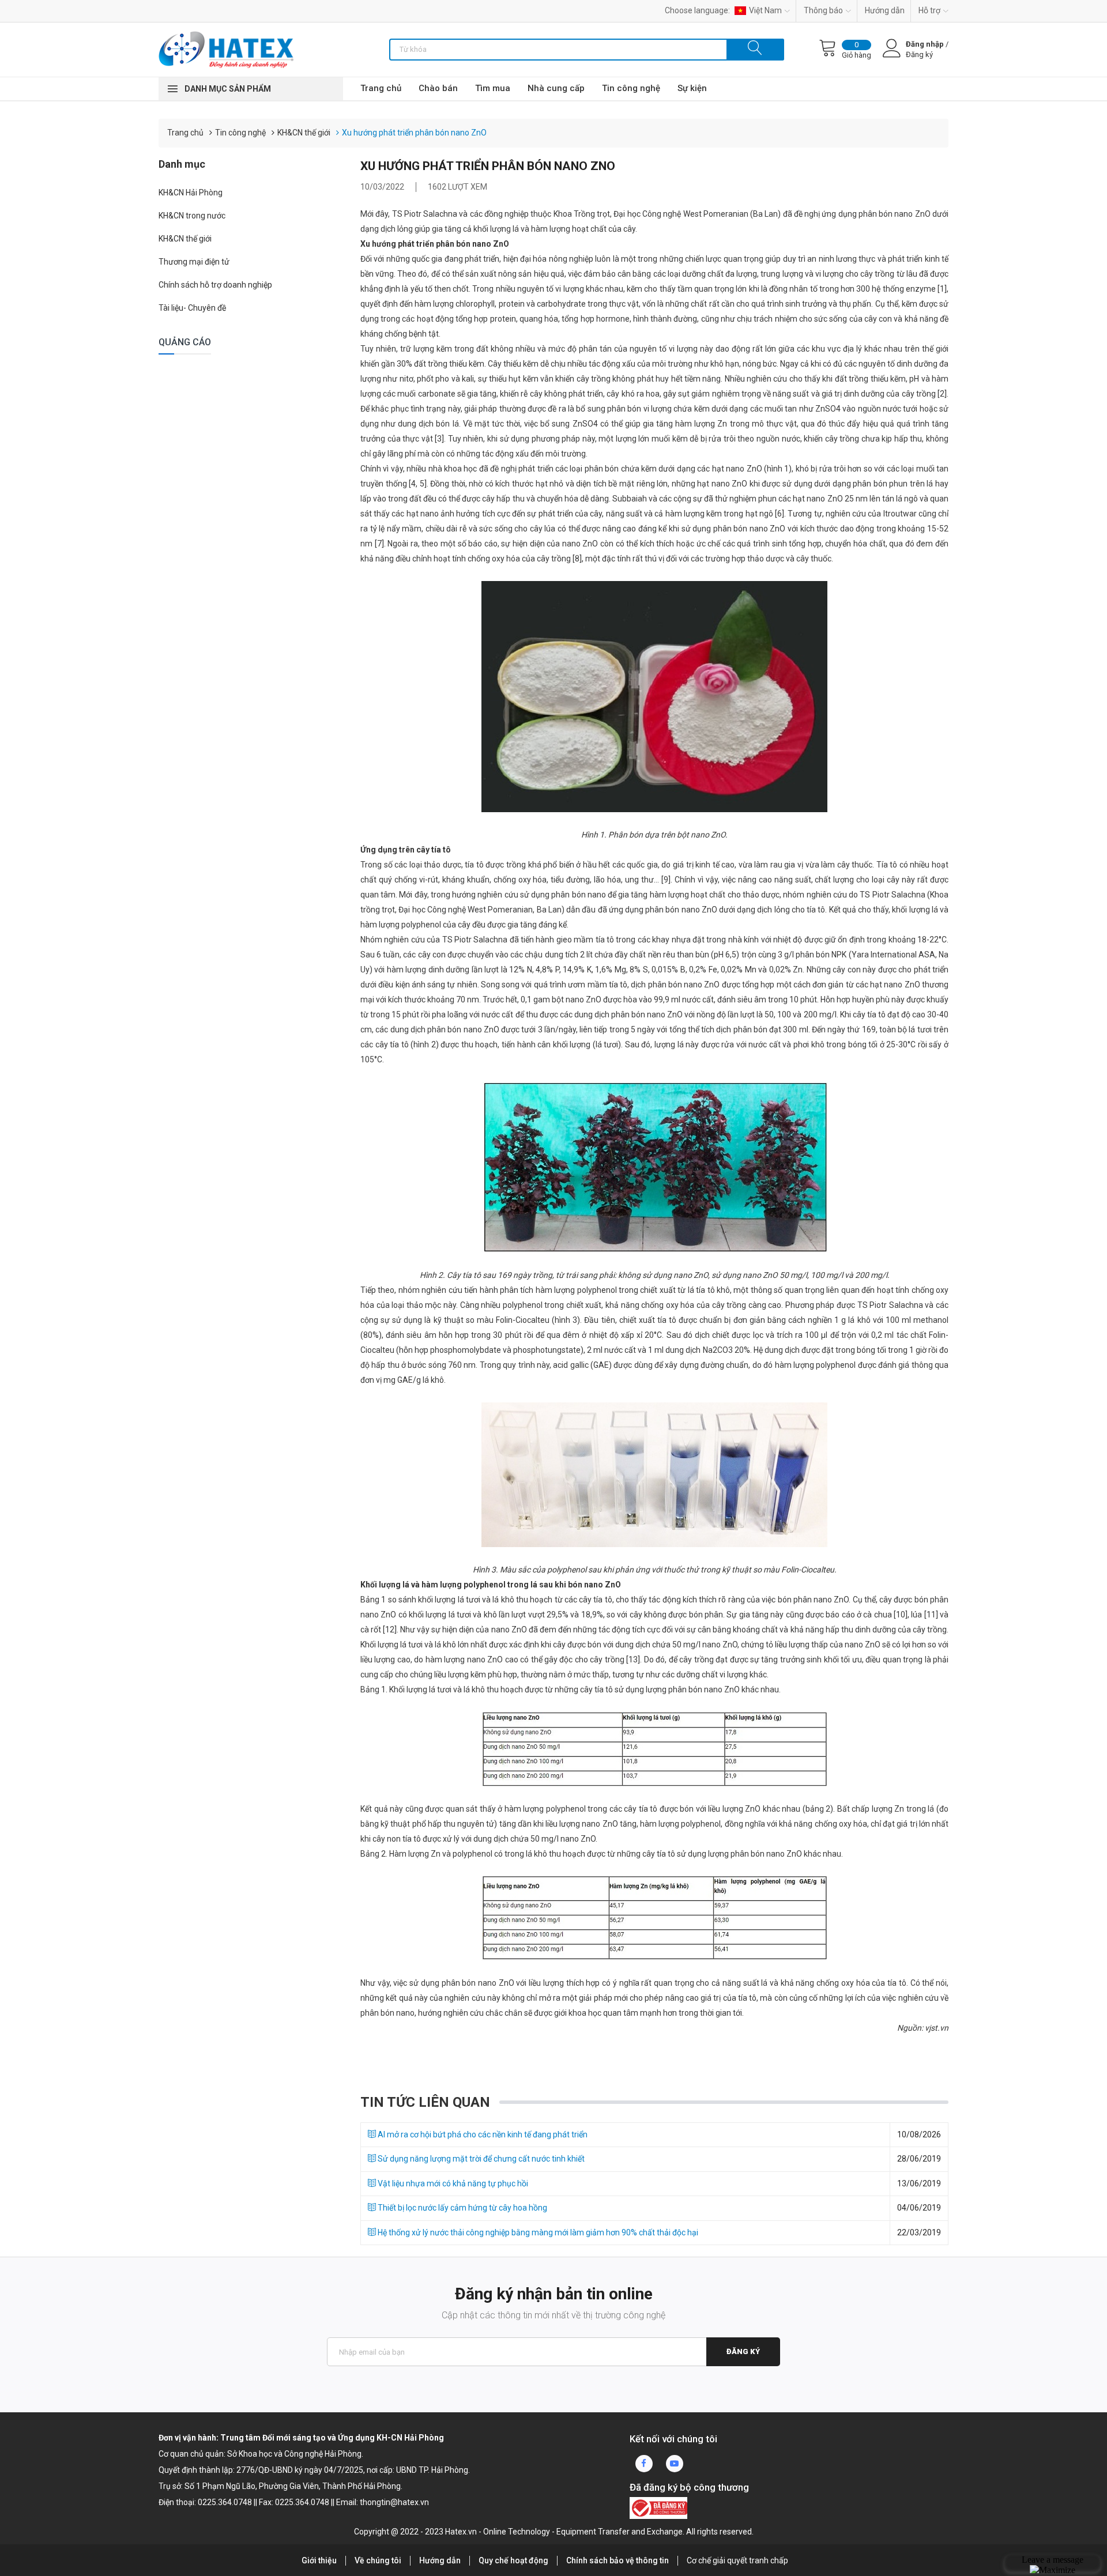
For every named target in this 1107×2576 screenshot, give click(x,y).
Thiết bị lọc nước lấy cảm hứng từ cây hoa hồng (462, 2208)
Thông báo (823, 10)
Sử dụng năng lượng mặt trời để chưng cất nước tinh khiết (480, 2159)
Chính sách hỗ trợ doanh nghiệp (215, 285)
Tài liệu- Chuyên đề (192, 308)
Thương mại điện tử (194, 262)
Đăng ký (743, 2351)
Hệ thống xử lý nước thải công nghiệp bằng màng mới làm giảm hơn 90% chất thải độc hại (537, 2232)
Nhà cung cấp (556, 88)
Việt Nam (765, 10)
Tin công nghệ (631, 88)
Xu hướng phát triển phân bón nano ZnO (414, 133)
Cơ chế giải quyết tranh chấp (737, 2560)
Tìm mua (493, 88)
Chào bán (438, 88)
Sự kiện (692, 88)
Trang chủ (381, 88)
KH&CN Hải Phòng (191, 193)
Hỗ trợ (929, 10)
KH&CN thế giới (304, 133)
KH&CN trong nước (192, 216)
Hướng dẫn (885, 10)
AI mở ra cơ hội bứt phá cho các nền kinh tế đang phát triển (482, 2134)
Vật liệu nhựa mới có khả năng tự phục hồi (452, 2183)
